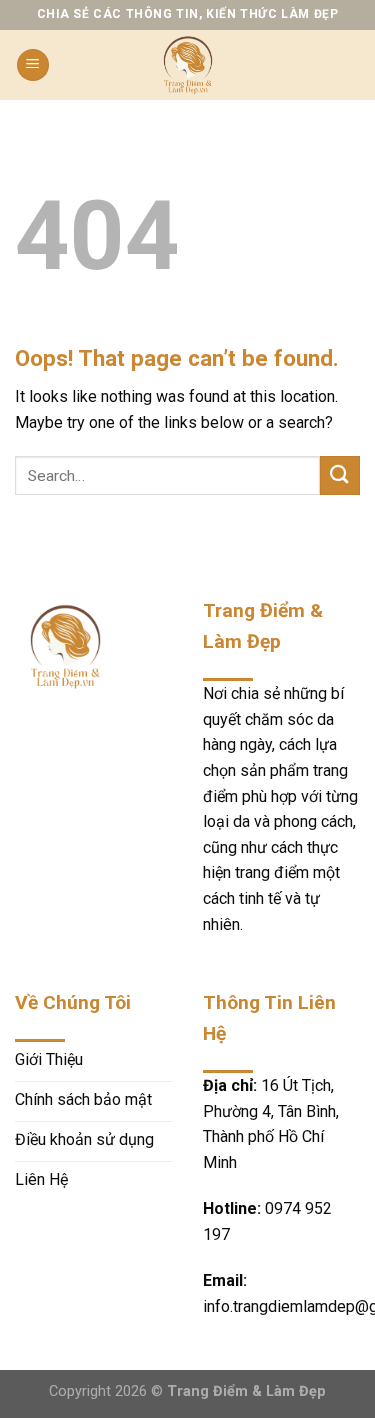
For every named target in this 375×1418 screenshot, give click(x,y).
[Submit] (340, 475)
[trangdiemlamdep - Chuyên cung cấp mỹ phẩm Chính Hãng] (188, 65)
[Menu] (33, 65)
